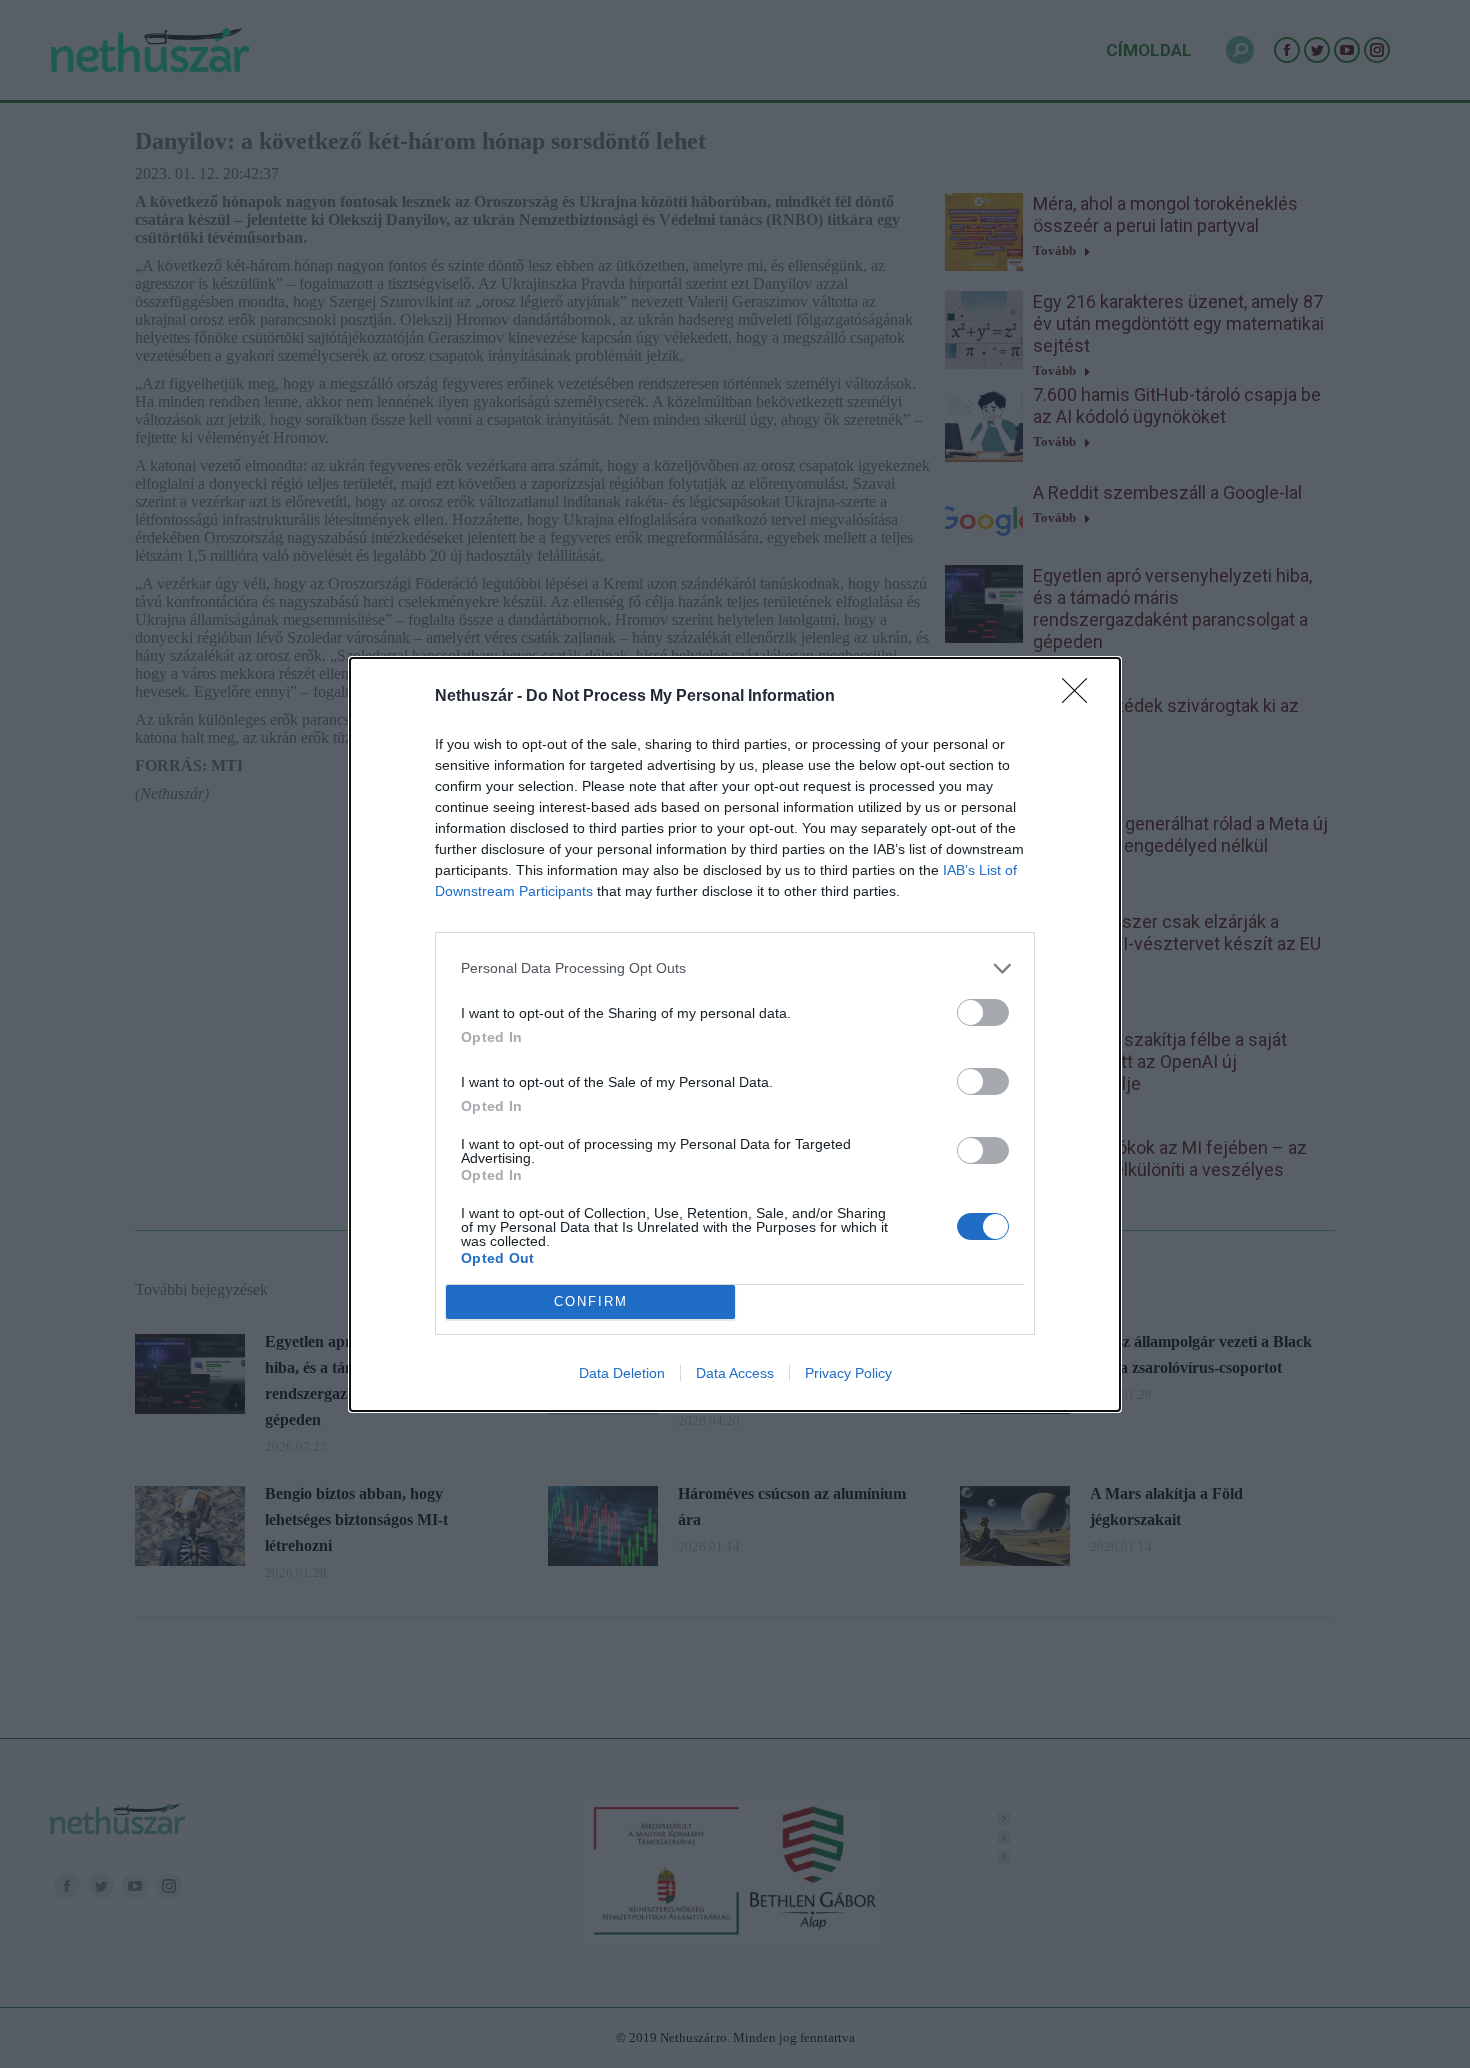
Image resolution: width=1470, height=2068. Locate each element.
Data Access (735, 1373)
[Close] (1081, 697)
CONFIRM (591, 1301)
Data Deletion (622, 1373)
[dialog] (735, 1034)
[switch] (983, 1012)
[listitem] (735, 968)
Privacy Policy (848, 1373)
